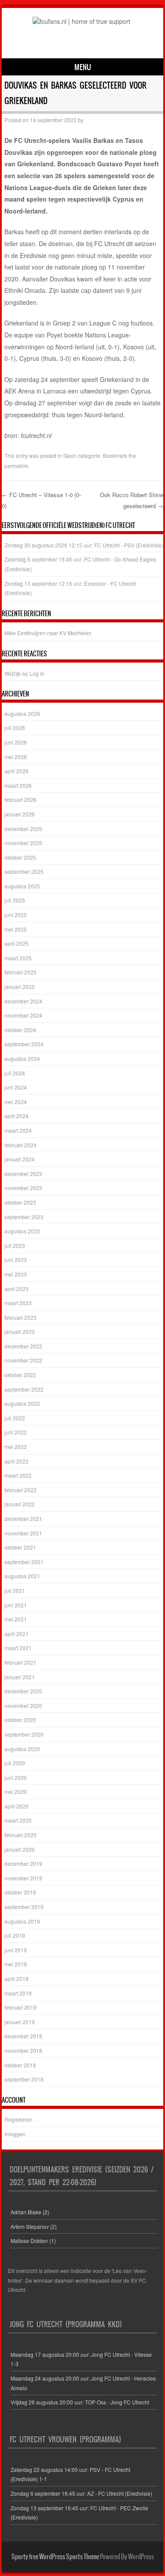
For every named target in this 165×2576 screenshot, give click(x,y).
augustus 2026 (22, 713)
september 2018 (24, 2079)
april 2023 (16, 1289)
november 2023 (23, 1188)
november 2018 (23, 2050)
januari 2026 (20, 814)
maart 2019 (18, 1993)
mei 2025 (16, 929)
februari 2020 (20, 1835)
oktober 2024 (20, 1030)
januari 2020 (20, 1849)
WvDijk (13, 673)
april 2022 (16, 1461)
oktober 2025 (20, 857)
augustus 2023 (22, 1231)
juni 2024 (16, 1087)
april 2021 (16, 1634)
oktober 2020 (20, 1720)
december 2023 (23, 1174)
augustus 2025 (22, 886)
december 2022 (23, 1346)
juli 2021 (15, 1590)
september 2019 (24, 1907)
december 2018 (23, 2036)
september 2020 (24, 1734)
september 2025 (24, 871)
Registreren (18, 2119)
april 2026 (16, 771)
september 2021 (24, 1562)
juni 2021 (16, 1605)
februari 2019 (20, 2007)
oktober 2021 (20, 1547)
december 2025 (23, 829)
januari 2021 (20, 1677)
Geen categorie (82, 455)
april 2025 (16, 943)
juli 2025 (15, 900)
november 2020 (23, 1705)
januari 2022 (20, 1504)
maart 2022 (18, 1475)
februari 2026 (20, 799)
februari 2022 (20, 1490)
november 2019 (23, 1878)
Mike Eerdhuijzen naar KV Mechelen (48, 633)
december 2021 (23, 1518)
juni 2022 (16, 1432)
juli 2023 (15, 1245)
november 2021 (23, 1533)
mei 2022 (16, 1447)
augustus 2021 (22, 1576)
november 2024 (23, 1015)
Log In (37, 673)
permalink (16, 466)
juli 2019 (15, 1935)
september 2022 (24, 1389)
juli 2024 (15, 1073)
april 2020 (16, 1806)
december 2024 (23, 1001)
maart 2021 (18, 1648)
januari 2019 (20, 2022)
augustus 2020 (22, 1749)
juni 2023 (16, 1260)
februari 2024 (20, 1145)
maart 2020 (18, 1820)
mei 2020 (16, 1792)
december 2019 (23, 1863)
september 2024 (24, 1044)
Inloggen (15, 2134)
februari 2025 (20, 972)
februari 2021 (20, 1662)
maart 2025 (18, 958)
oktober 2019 (20, 1892)
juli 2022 (15, 1418)
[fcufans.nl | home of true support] (81, 21)
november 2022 (23, 1360)
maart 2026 (18, 785)
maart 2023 (18, 1303)
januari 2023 (20, 1331)
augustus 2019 (22, 1921)
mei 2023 (16, 1274)
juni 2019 (16, 1950)
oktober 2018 (20, 2065)
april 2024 (16, 1116)
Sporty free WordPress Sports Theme (55, 2557)
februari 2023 (20, 1317)
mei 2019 (16, 1964)
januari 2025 (20, 987)
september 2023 (24, 1217)
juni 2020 (16, 1777)
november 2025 (23, 843)
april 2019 (16, 1979)
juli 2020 (15, 1763)
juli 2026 (15, 728)
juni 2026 (16, 742)
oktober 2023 (20, 1202)
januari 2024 (20, 1159)
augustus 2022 (22, 1403)
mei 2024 (16, 1102)
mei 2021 (16, 1619)
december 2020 (23, 1691)
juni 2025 (16, 915)
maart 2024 (18, 1130)
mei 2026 (16, 757)
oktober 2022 (20, 1375)
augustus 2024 (22, 1058)
